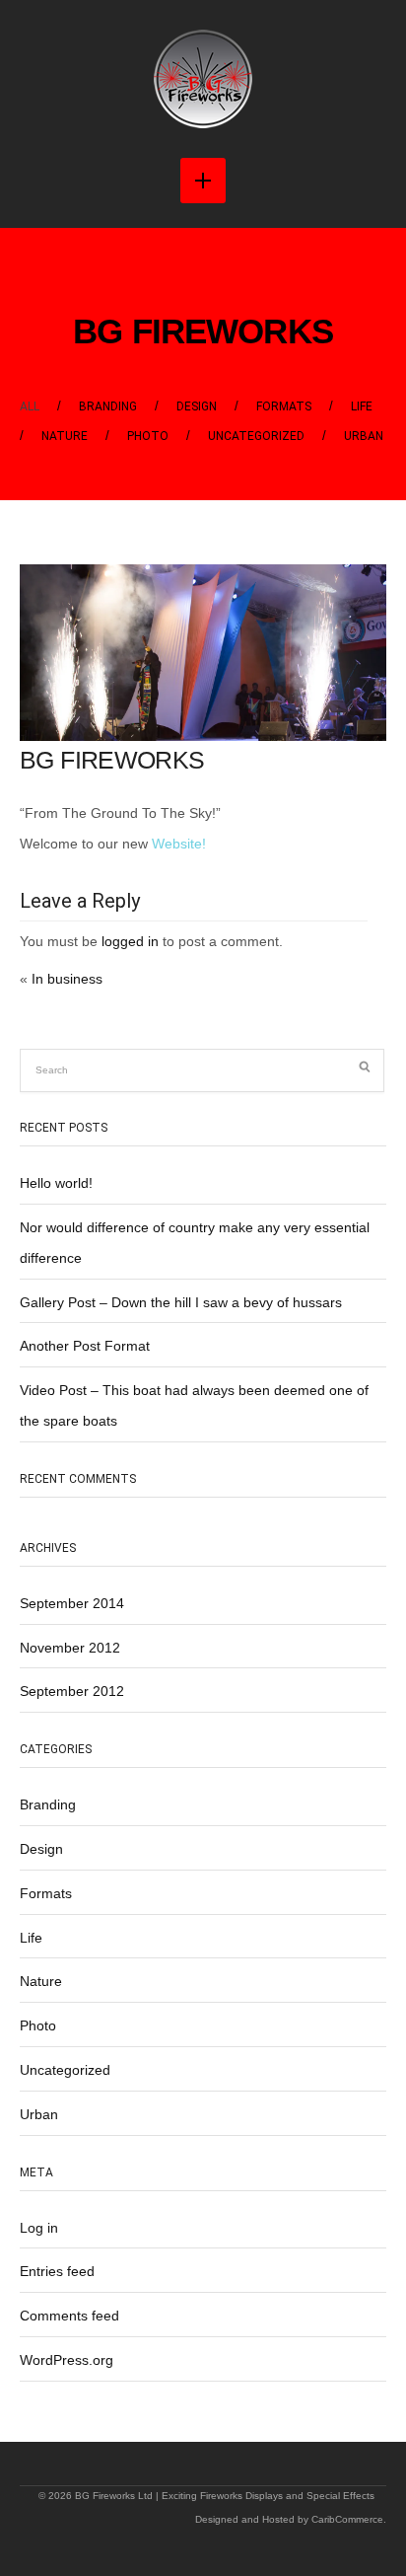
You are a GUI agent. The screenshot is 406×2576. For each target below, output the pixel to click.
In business (67, 979)
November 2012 (70, 1648)
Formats (284, 406)
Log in (39, 2228)
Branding (108, 406)
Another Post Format (85, 1346)
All (30, 406)
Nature (65, 436)
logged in (130, 941)
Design (197, 406)
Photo (148, 436)
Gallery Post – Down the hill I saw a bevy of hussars (181, 1302)
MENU (203, 181)
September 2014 (72, 1603)
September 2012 (72, 1691)
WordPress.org (67, 2360)
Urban (364, 436)
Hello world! (56, 1183)
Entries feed (57, 2271)
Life (362, 406)
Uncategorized (256, 436)
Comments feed (69, 2316)
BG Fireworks (203, 331)
